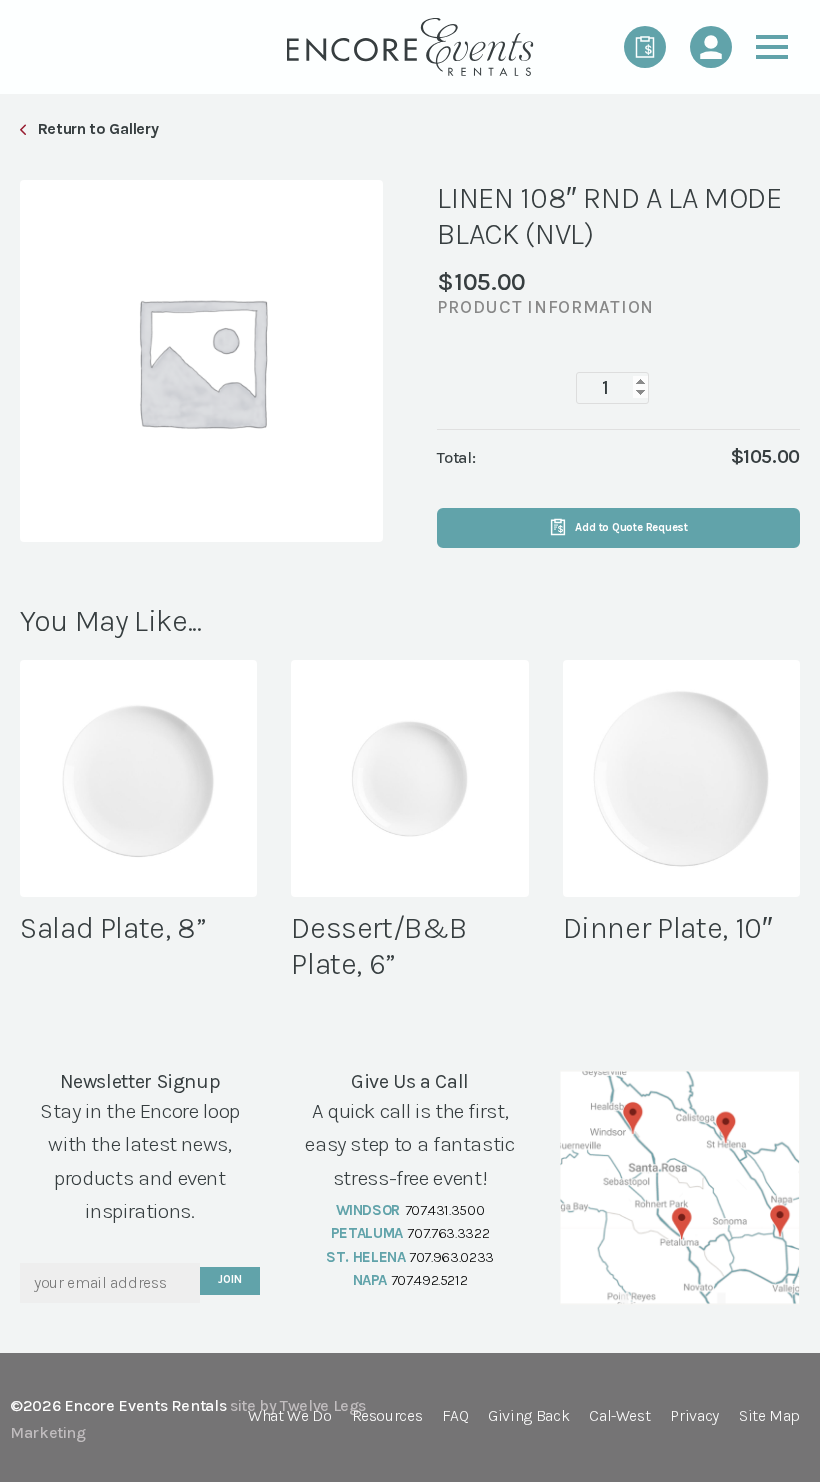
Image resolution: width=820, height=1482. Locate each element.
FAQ (455, 1416)
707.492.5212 (429, 1280)
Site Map (769, 1416)
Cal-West (619, 1416)
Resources (387, 1416)
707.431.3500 (445, 1210)
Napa (370, 1280)
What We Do (289, 1416)
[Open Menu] (772, 47)
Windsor (368, 1210)
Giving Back (528, 1416)
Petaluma (367, 1233)
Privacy (694, 1416)
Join (229, 1279)
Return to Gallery (98, 128)
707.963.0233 (451, 1257)
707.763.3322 (448, 1233)
